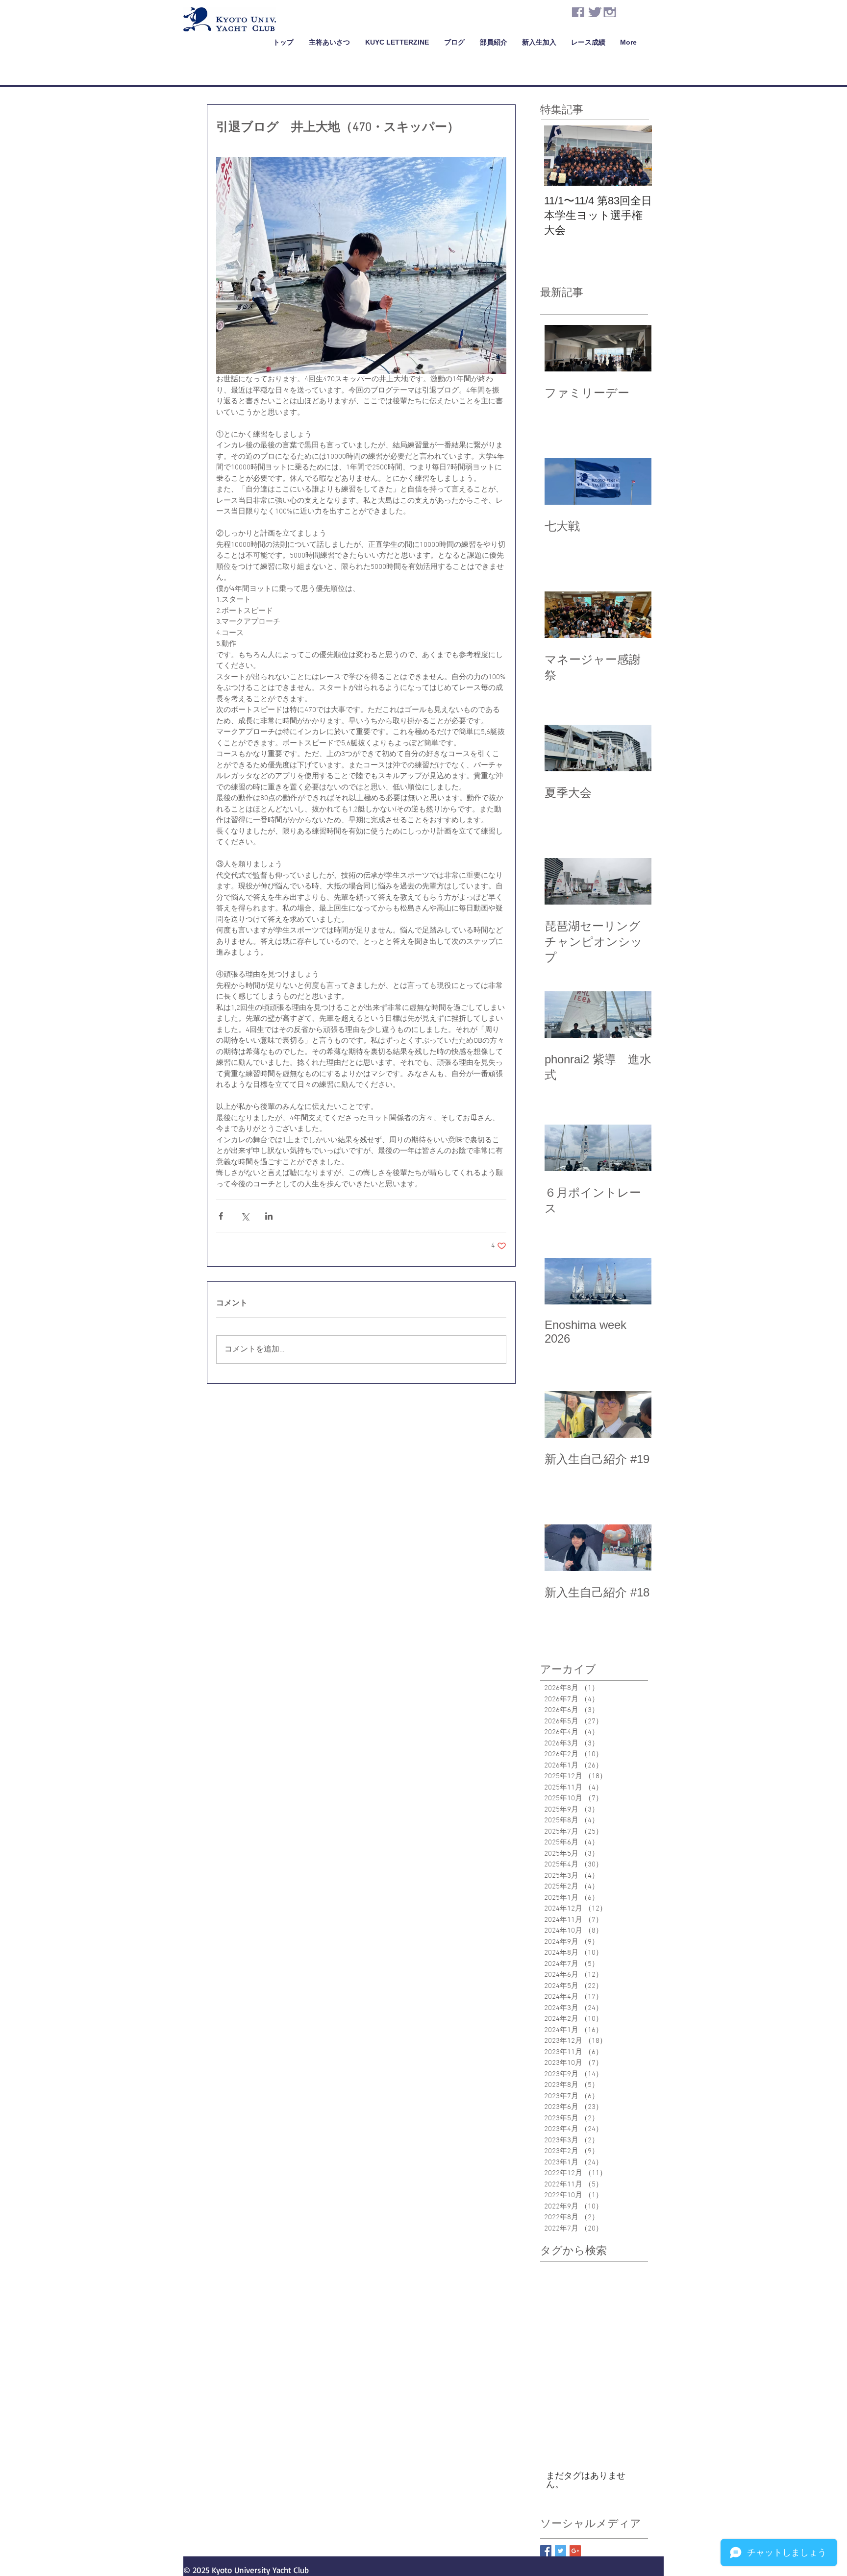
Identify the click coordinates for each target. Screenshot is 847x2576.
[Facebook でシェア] (221, 1216)
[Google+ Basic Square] (575, 2551)
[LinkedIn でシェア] (269, 1216)
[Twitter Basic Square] (561, 2551)
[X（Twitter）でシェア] (245, 1216)
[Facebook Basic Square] (546, 2551)
